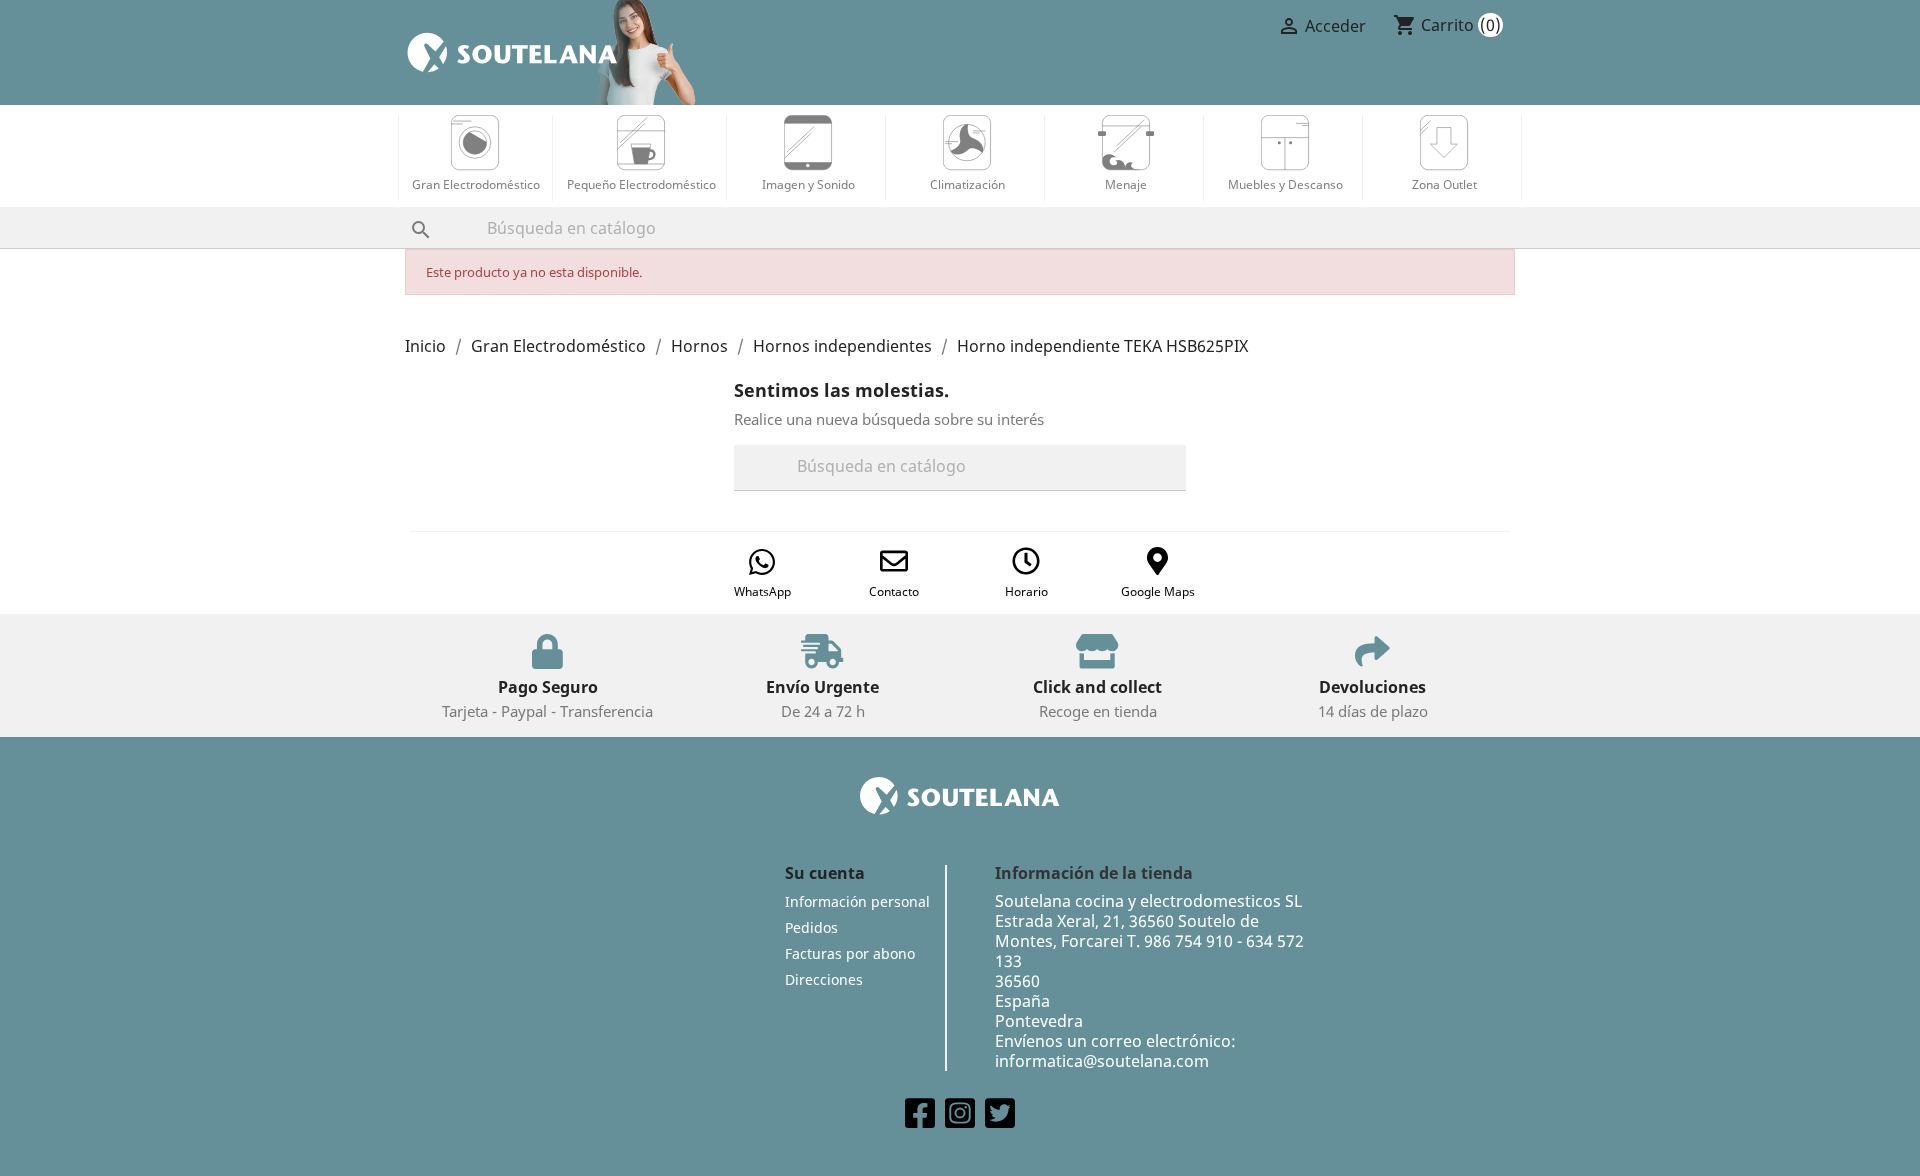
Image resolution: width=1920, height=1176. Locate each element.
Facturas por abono (850, 953)
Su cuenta (825, 873)
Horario (1026, 591)
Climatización (967, 184)
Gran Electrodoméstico (476, 184)
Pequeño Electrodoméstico (641, 184)
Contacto (894, 591)
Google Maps (1158, 591)
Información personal (857, 901)
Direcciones (824, 979)
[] (401, 210)
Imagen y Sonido (808, 184)
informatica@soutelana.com (1102, 1061)
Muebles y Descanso (1285, 184)
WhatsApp (762, 591)
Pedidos (811, 927)
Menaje (1126, 184)
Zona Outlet (1444, 184)
